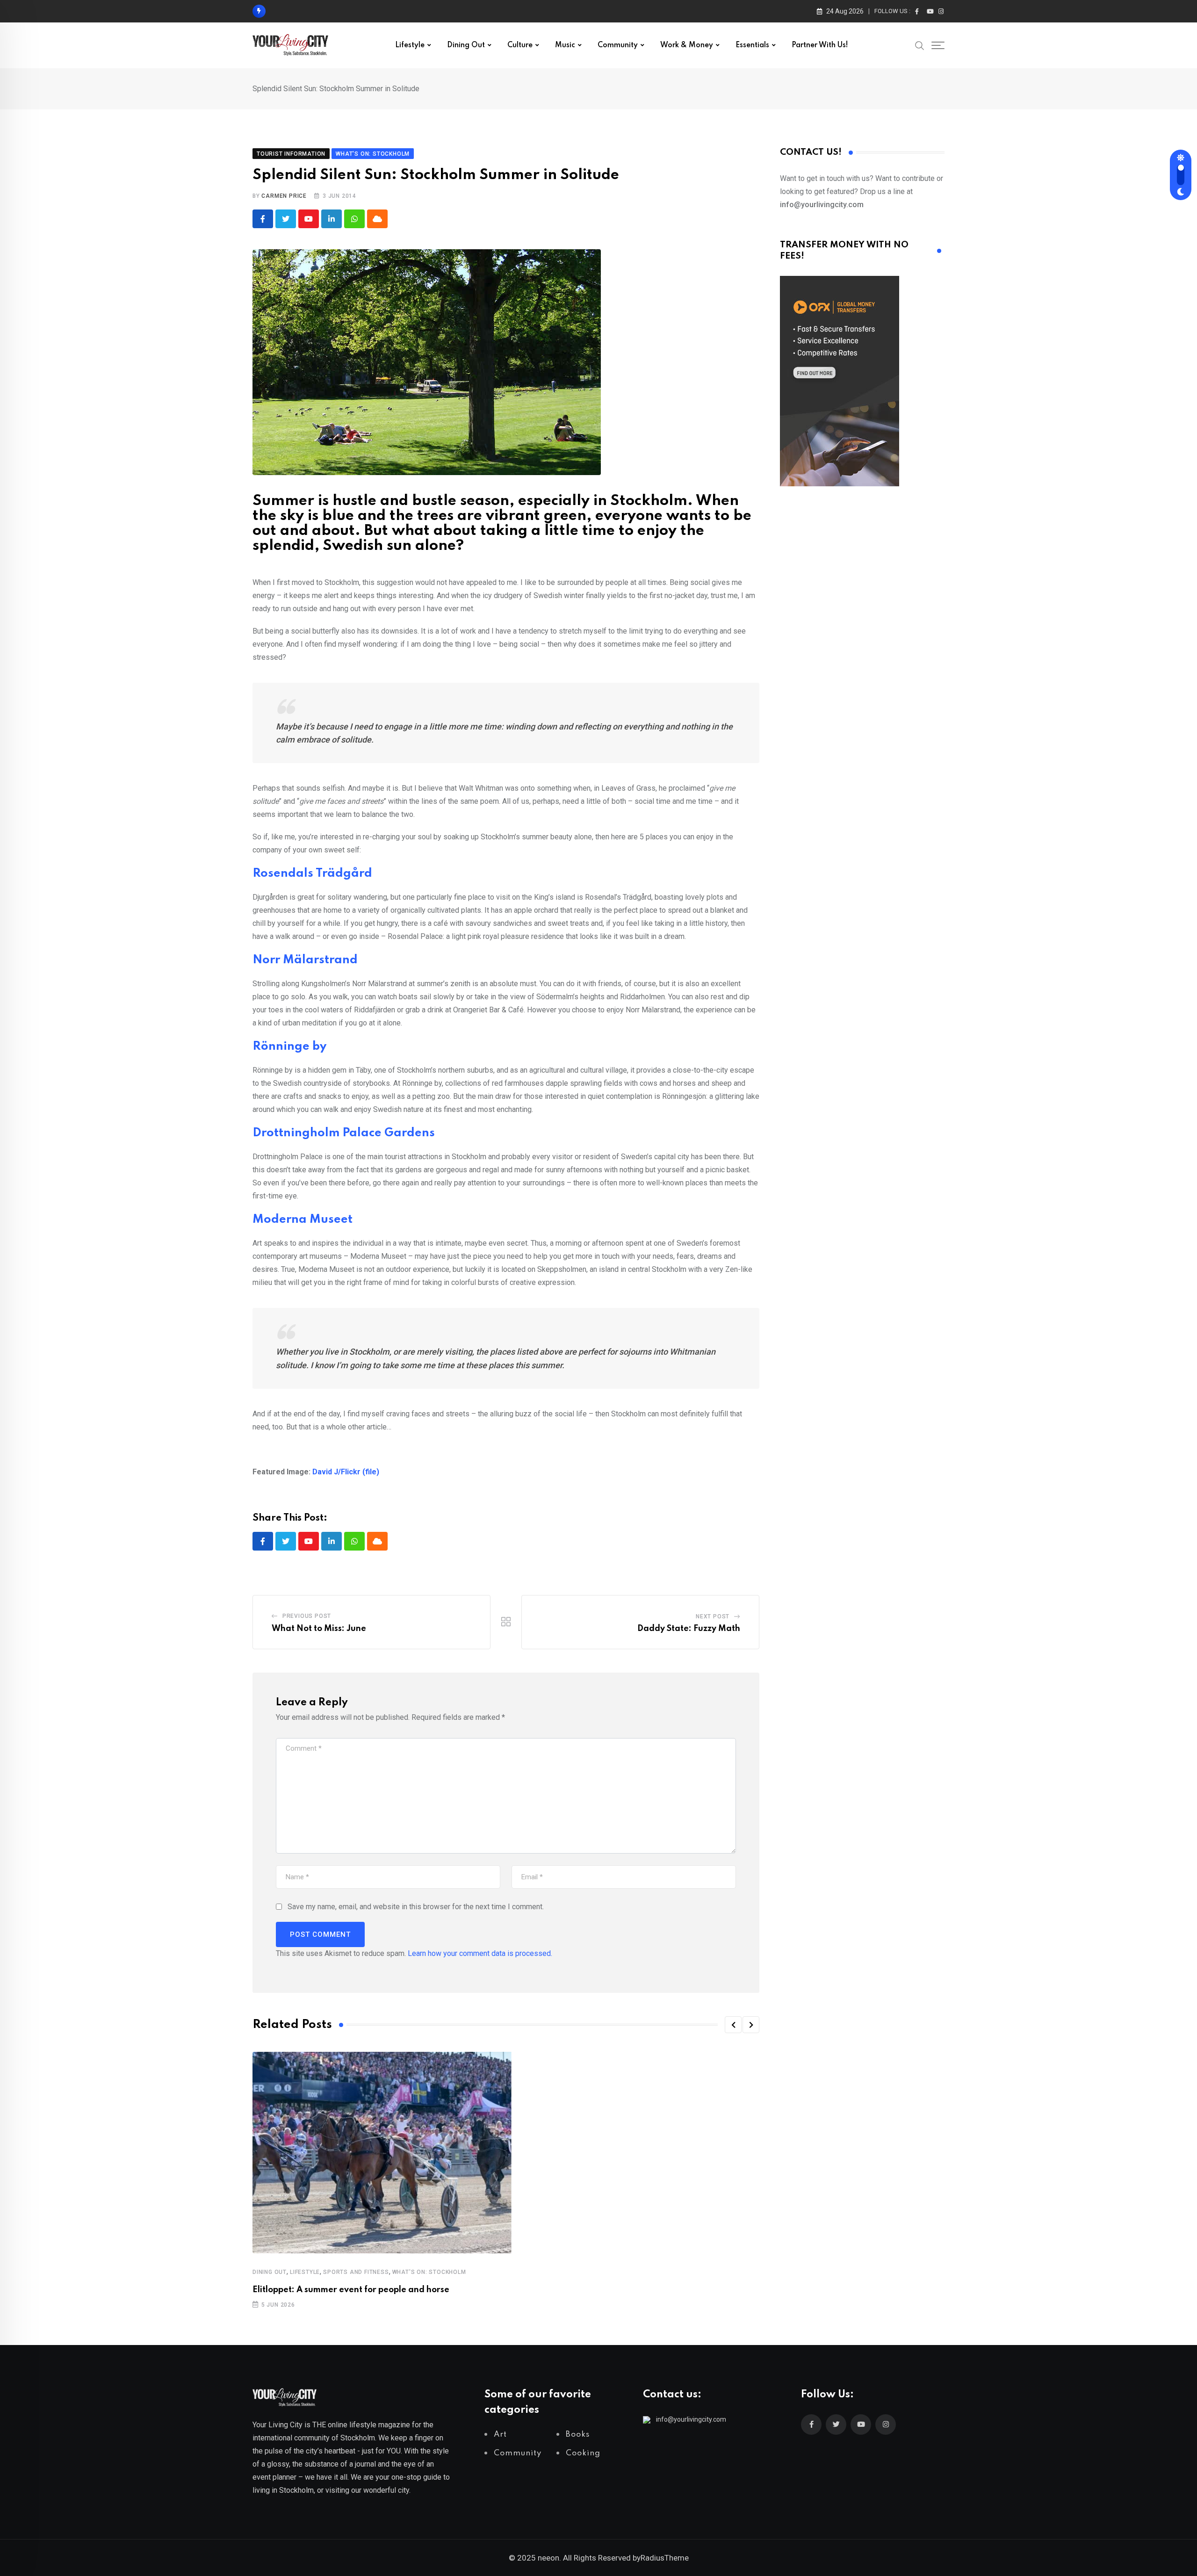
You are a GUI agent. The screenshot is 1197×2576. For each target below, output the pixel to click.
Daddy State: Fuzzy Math (689, 1629)
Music (565, 45)
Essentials (752, 45)
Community (618, 45)
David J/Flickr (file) (346, 1472)
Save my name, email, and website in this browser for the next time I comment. (416, 1907)
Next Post (713, 1616)
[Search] (920, 45)
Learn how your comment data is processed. (480, 1953)
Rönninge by (289, 1047)
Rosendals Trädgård (312, 874)
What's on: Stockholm (429, 2272)
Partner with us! (820, 45)
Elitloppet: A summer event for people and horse (351, 2290)
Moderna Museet (303, 1220)
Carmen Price (284, 196)
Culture (520, 45)
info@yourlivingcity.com (691, 2419)
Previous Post (307, 1616)
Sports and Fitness (356, 2272)
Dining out (466, 45)
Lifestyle (410, 45)
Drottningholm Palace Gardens (344, 1133)
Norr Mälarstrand (305, 960)
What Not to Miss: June (319, 1629)
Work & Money (687, 45)
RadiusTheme (665, 2558)
